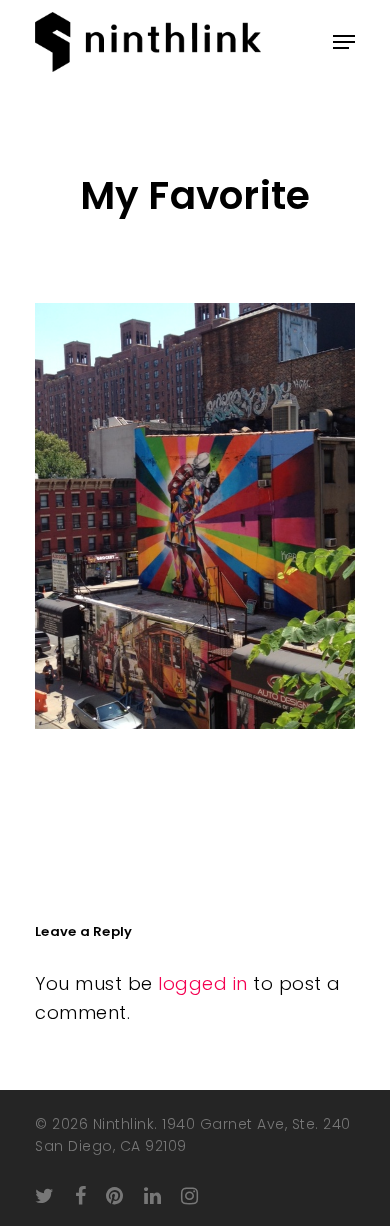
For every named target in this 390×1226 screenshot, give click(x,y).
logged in (203, 983)
